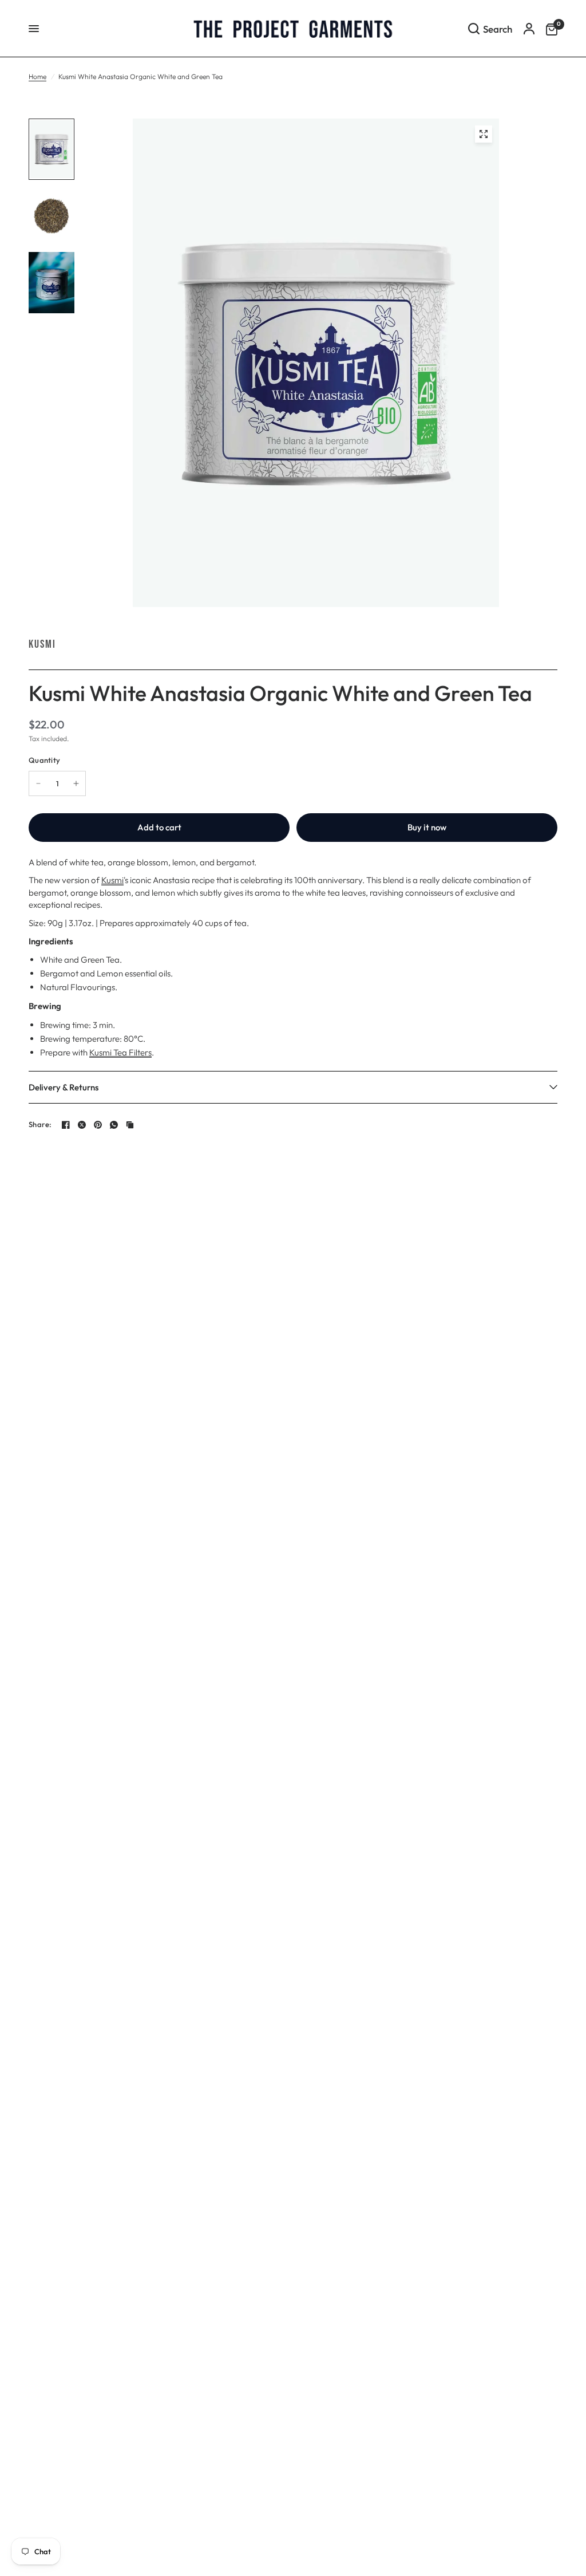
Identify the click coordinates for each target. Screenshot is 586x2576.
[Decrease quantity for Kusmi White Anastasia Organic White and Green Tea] (38, 783)
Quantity (44, 760)
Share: (40, 1124)
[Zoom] (484, 134)
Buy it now (427, 827)
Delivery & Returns (64, 1087)
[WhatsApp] (114, 1125)
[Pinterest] (98, 1125)
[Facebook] (66, 1125)
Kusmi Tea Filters (120, 1052)
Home (37, 76)
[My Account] (529, 29)
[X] (82, 1125)
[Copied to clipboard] (130, 1125)
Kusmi (42, 644)
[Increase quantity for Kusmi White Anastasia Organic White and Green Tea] (76, 783)
